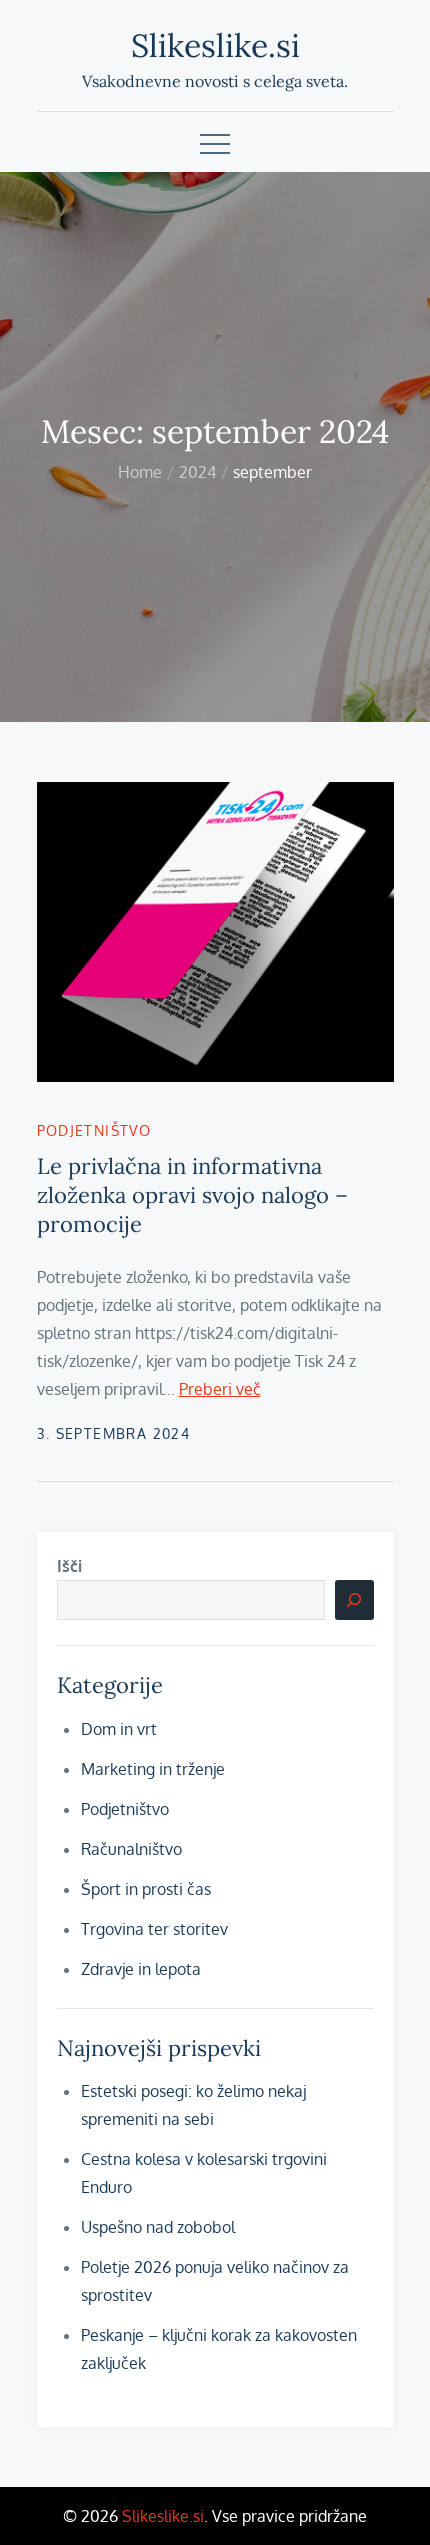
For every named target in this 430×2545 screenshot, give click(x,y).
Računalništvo (131, 1849)
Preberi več (220, 1389)
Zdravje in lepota (141, 1969)
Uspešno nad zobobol (158, 2227)
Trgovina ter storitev (154, 1929)
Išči (69, 1566)
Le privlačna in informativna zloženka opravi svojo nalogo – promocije (192, 1194)
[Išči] (354, 1600)
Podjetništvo (94, 1130)
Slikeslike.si (215, 45)
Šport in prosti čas (146, 1889)
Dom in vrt (119, 1729)
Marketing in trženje (153, 1769)
